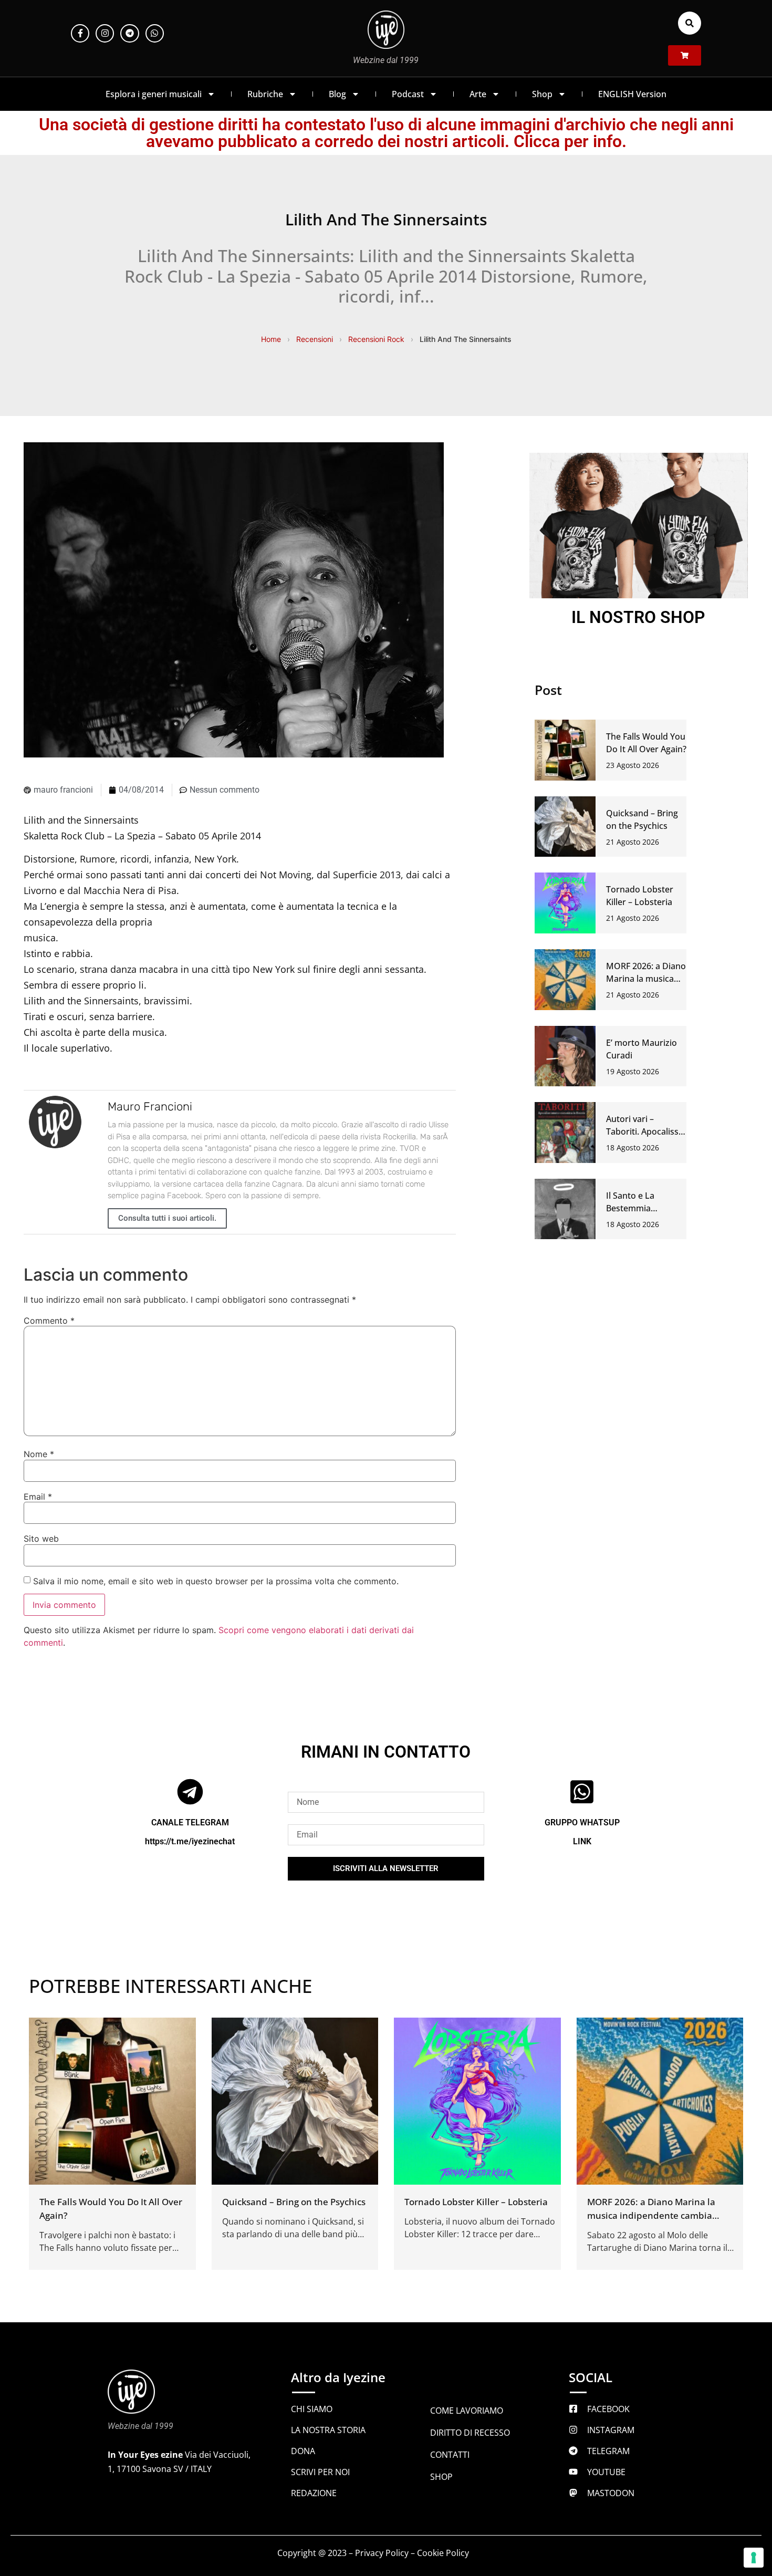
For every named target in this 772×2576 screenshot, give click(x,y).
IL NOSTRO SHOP (638, 617)
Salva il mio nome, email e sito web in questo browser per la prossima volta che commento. (216, 1581)
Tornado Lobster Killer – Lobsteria (476, 2202)
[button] (690, 23)
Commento (49, 1321)
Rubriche (265, 94)
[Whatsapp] (155, 33)
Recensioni (315, 339)
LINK (582, 1841)
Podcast (408, 94)
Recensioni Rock (376, 339)
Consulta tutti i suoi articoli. (167, 1218)
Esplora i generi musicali (154, 94)
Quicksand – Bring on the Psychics (294, 2202)
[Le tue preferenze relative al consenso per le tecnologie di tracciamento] (754, 2558)
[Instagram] (105, 33)
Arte (478, 94)
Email (38, 1497)
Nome (39, 1454)
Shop (542, 94)
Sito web (41, 1539)
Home (271, 339)
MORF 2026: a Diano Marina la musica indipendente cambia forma (651, 2215)
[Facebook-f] (80, 33)
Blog (337, 94)
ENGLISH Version (632, 94)
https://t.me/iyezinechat (190, 1841)
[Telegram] (129, 33)
